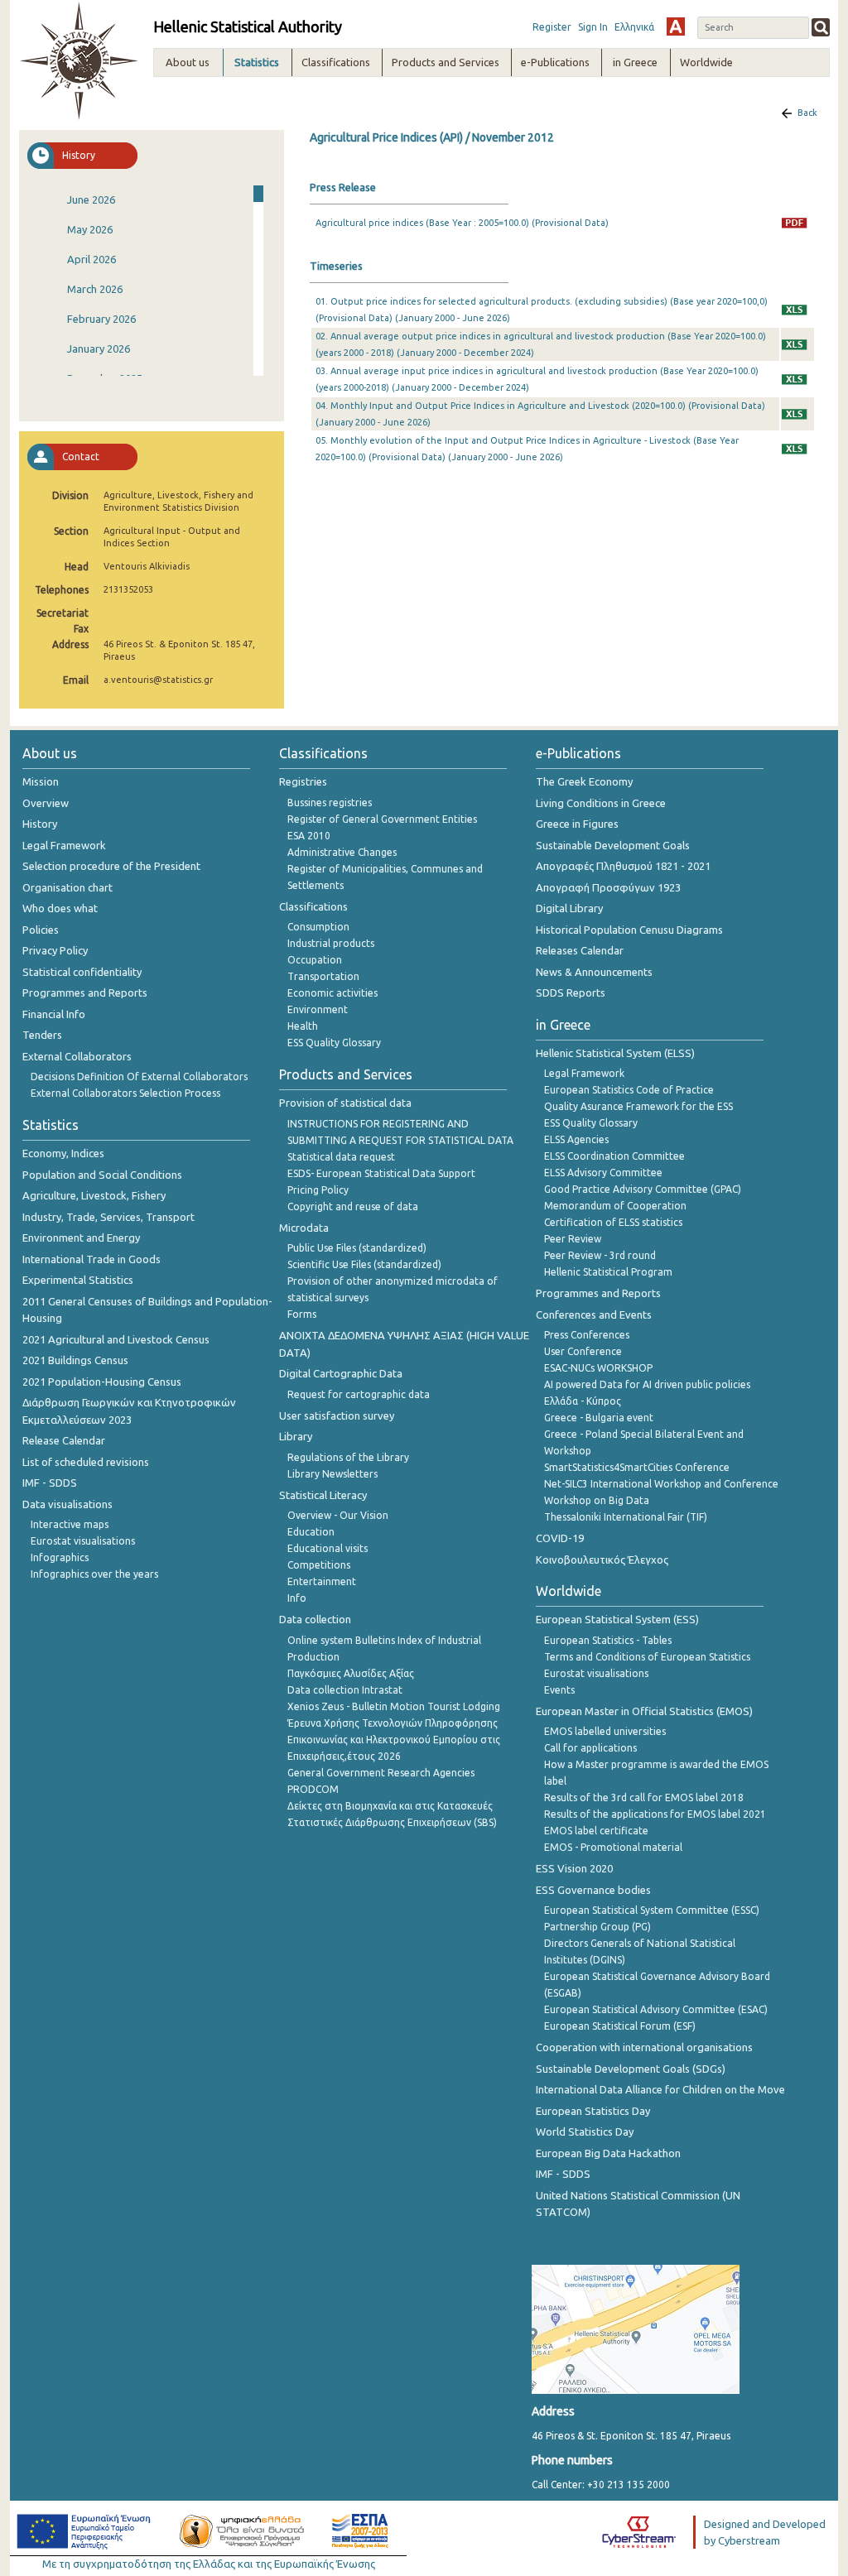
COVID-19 (560, 1538)
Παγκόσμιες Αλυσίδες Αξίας (351, 1673)
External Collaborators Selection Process (125, 1093)
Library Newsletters (332, 1474)
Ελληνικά (634, 27)
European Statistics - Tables (608, 1640)
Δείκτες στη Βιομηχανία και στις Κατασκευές (390, 1806)
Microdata (304, 1228)
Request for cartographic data (359, 1394)
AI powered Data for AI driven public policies (647, 1384)
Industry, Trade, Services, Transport (108, 1217)
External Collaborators (77, 1056)
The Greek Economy (584, 781)
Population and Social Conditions (102, 1175)
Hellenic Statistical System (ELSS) (615, 1053)
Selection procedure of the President (111, 866)
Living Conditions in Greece (601, 803)
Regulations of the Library (348, 1457)
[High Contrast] (676, 26)
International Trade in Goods (92, 1259)
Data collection (315, 1619)
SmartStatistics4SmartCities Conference (637, 1467)
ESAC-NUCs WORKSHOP (598, 1368)
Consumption (318, 927)
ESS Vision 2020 (574, 1868)
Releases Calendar (580, 950)
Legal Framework (64, 845)
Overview (46, 803)
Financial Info (54, 1014)
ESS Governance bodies (593, 1890)
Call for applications (590, 1748)
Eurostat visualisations (83, 1541)
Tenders (42, 1035)
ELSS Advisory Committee (603, 1173)
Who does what (60, 908)
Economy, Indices (63, 1153)
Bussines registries (330, 803)
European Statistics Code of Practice (629, 1090)
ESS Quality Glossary (334, 1043)
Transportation (323, 976)
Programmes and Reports (85, 992)
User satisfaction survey (337, 1415)
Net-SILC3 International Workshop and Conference (661, 1484)
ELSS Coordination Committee (614, 1156)
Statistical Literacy (323, 1495)
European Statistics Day (593, 2111)
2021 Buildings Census (75, 1360)
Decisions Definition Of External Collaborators (139, 1077)
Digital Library (569, 908)
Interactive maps (70, 1524)
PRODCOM (313, 1789)
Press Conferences (587, 1335)
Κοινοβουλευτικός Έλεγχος (602, 1560)
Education (311, 1532)
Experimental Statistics (78, 1280)
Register (552, 27)
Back (807, 113)
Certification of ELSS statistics (613, 1222)
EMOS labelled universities (605, 1731)
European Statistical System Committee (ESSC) (652, 1910)
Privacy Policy (55, 950)
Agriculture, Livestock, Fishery (94, 1195)
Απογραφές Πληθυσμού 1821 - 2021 (623, 866)
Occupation (315, 960)
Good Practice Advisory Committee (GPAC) (643, 1189)
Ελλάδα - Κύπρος (583, 1401)
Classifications (313, 906)
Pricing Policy (318, 1190)
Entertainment (322, 1581)
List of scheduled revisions (86, 1462)
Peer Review (573, 1239)
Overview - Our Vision (338, 1515)
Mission (41, 781)
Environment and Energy (81, 1238)
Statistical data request (341, 1157)
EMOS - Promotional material (613, 1847)
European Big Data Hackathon (608, 2153)
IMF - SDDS (50, 1483)
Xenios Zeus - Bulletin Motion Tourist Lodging (394, 1706)
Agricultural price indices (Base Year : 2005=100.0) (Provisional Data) (462, 223)
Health (303, 1026)
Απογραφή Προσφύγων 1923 (608, 887)
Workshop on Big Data (597, 1500)
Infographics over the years (94, 1574)
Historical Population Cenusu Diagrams (629, 930)
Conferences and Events (594, 1314)
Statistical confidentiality (82, 972)
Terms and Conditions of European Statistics (647, 1657)
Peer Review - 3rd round (600, 1255)
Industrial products (331, 943)
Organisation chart (67, 887)
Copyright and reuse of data (353, 1206)
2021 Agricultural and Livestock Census (116, 1339)
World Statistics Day (585, 2131)
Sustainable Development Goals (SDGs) (631, 2069)
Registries (303, 781)
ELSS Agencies (576, 1139)
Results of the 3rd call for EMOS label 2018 (644, 1797)
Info (297, 1598)
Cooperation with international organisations (644, 2047)
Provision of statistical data (345, 1103)
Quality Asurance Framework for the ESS (638, 1106)
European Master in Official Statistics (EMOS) (644, 1711)
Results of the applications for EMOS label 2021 (655, 1814)
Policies (41, 930)
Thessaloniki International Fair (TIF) (626, 1517)
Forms (302, 1314)
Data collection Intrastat (345, 1690)
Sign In (593, 27)
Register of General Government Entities (382, 819)
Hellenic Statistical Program (608, 1272)
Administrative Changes (342, 852)
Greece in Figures (577, 824)
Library (296, 1436)
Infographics (60, 1557)
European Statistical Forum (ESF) (620, 2026)
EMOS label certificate (596, 1831)
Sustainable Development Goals (613, 845)
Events (559, 1690)
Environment (318, 1009)
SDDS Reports (571, 992)
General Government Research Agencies (381, 1773)
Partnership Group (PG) (597, 1927)
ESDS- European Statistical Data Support (381, 1173)
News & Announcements (594, 972)
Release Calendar (64, 1440)
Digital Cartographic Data (341, 1373)
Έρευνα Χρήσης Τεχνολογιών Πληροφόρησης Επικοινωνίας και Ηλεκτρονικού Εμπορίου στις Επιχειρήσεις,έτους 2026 (394, 1740)
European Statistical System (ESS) (617, 1619)
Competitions (319, 1565)
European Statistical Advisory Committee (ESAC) (656, 2009)
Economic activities (332, 993)
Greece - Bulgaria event (599, 1418)
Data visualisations (67, 1504)
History (40, 824)
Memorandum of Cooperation (615, 1206)
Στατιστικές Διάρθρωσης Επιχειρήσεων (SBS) (392, 1822)
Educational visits (328, 1548)
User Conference (583, 1351)
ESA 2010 (309, 836)
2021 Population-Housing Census (102, 1382)
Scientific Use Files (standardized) (364, 1264)
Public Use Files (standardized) (357, 1248)
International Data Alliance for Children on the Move (660, 2089)
